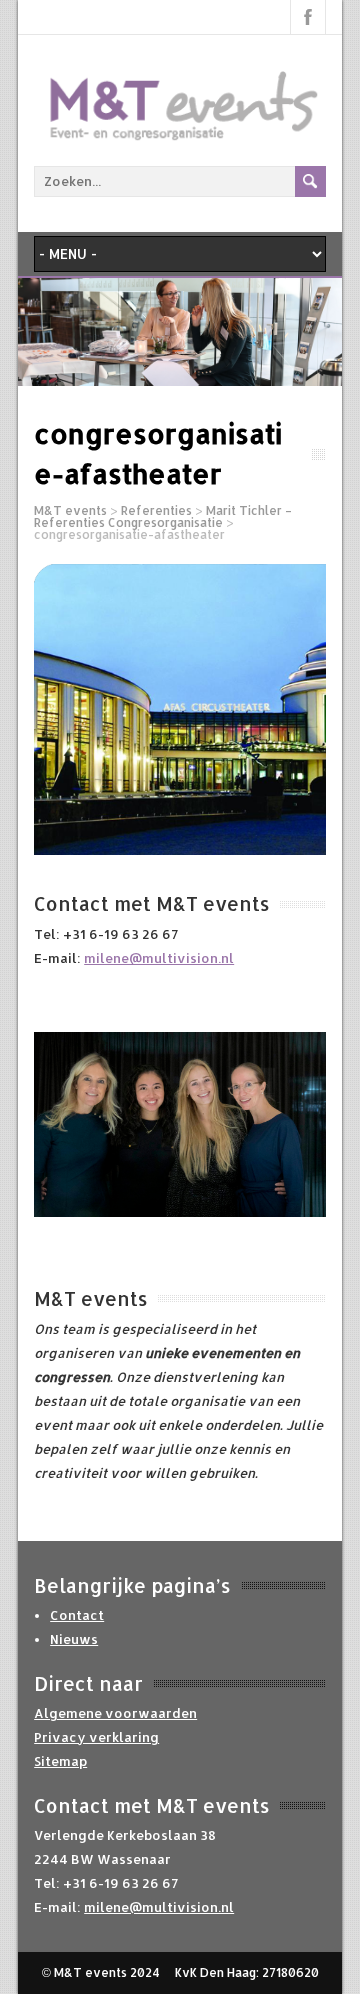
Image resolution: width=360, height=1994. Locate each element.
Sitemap (60, 1761)
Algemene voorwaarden (115, 1713)
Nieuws (74, 1639)
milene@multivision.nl (159, 958)
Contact (77, 1615)
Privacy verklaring (96, 1737)
